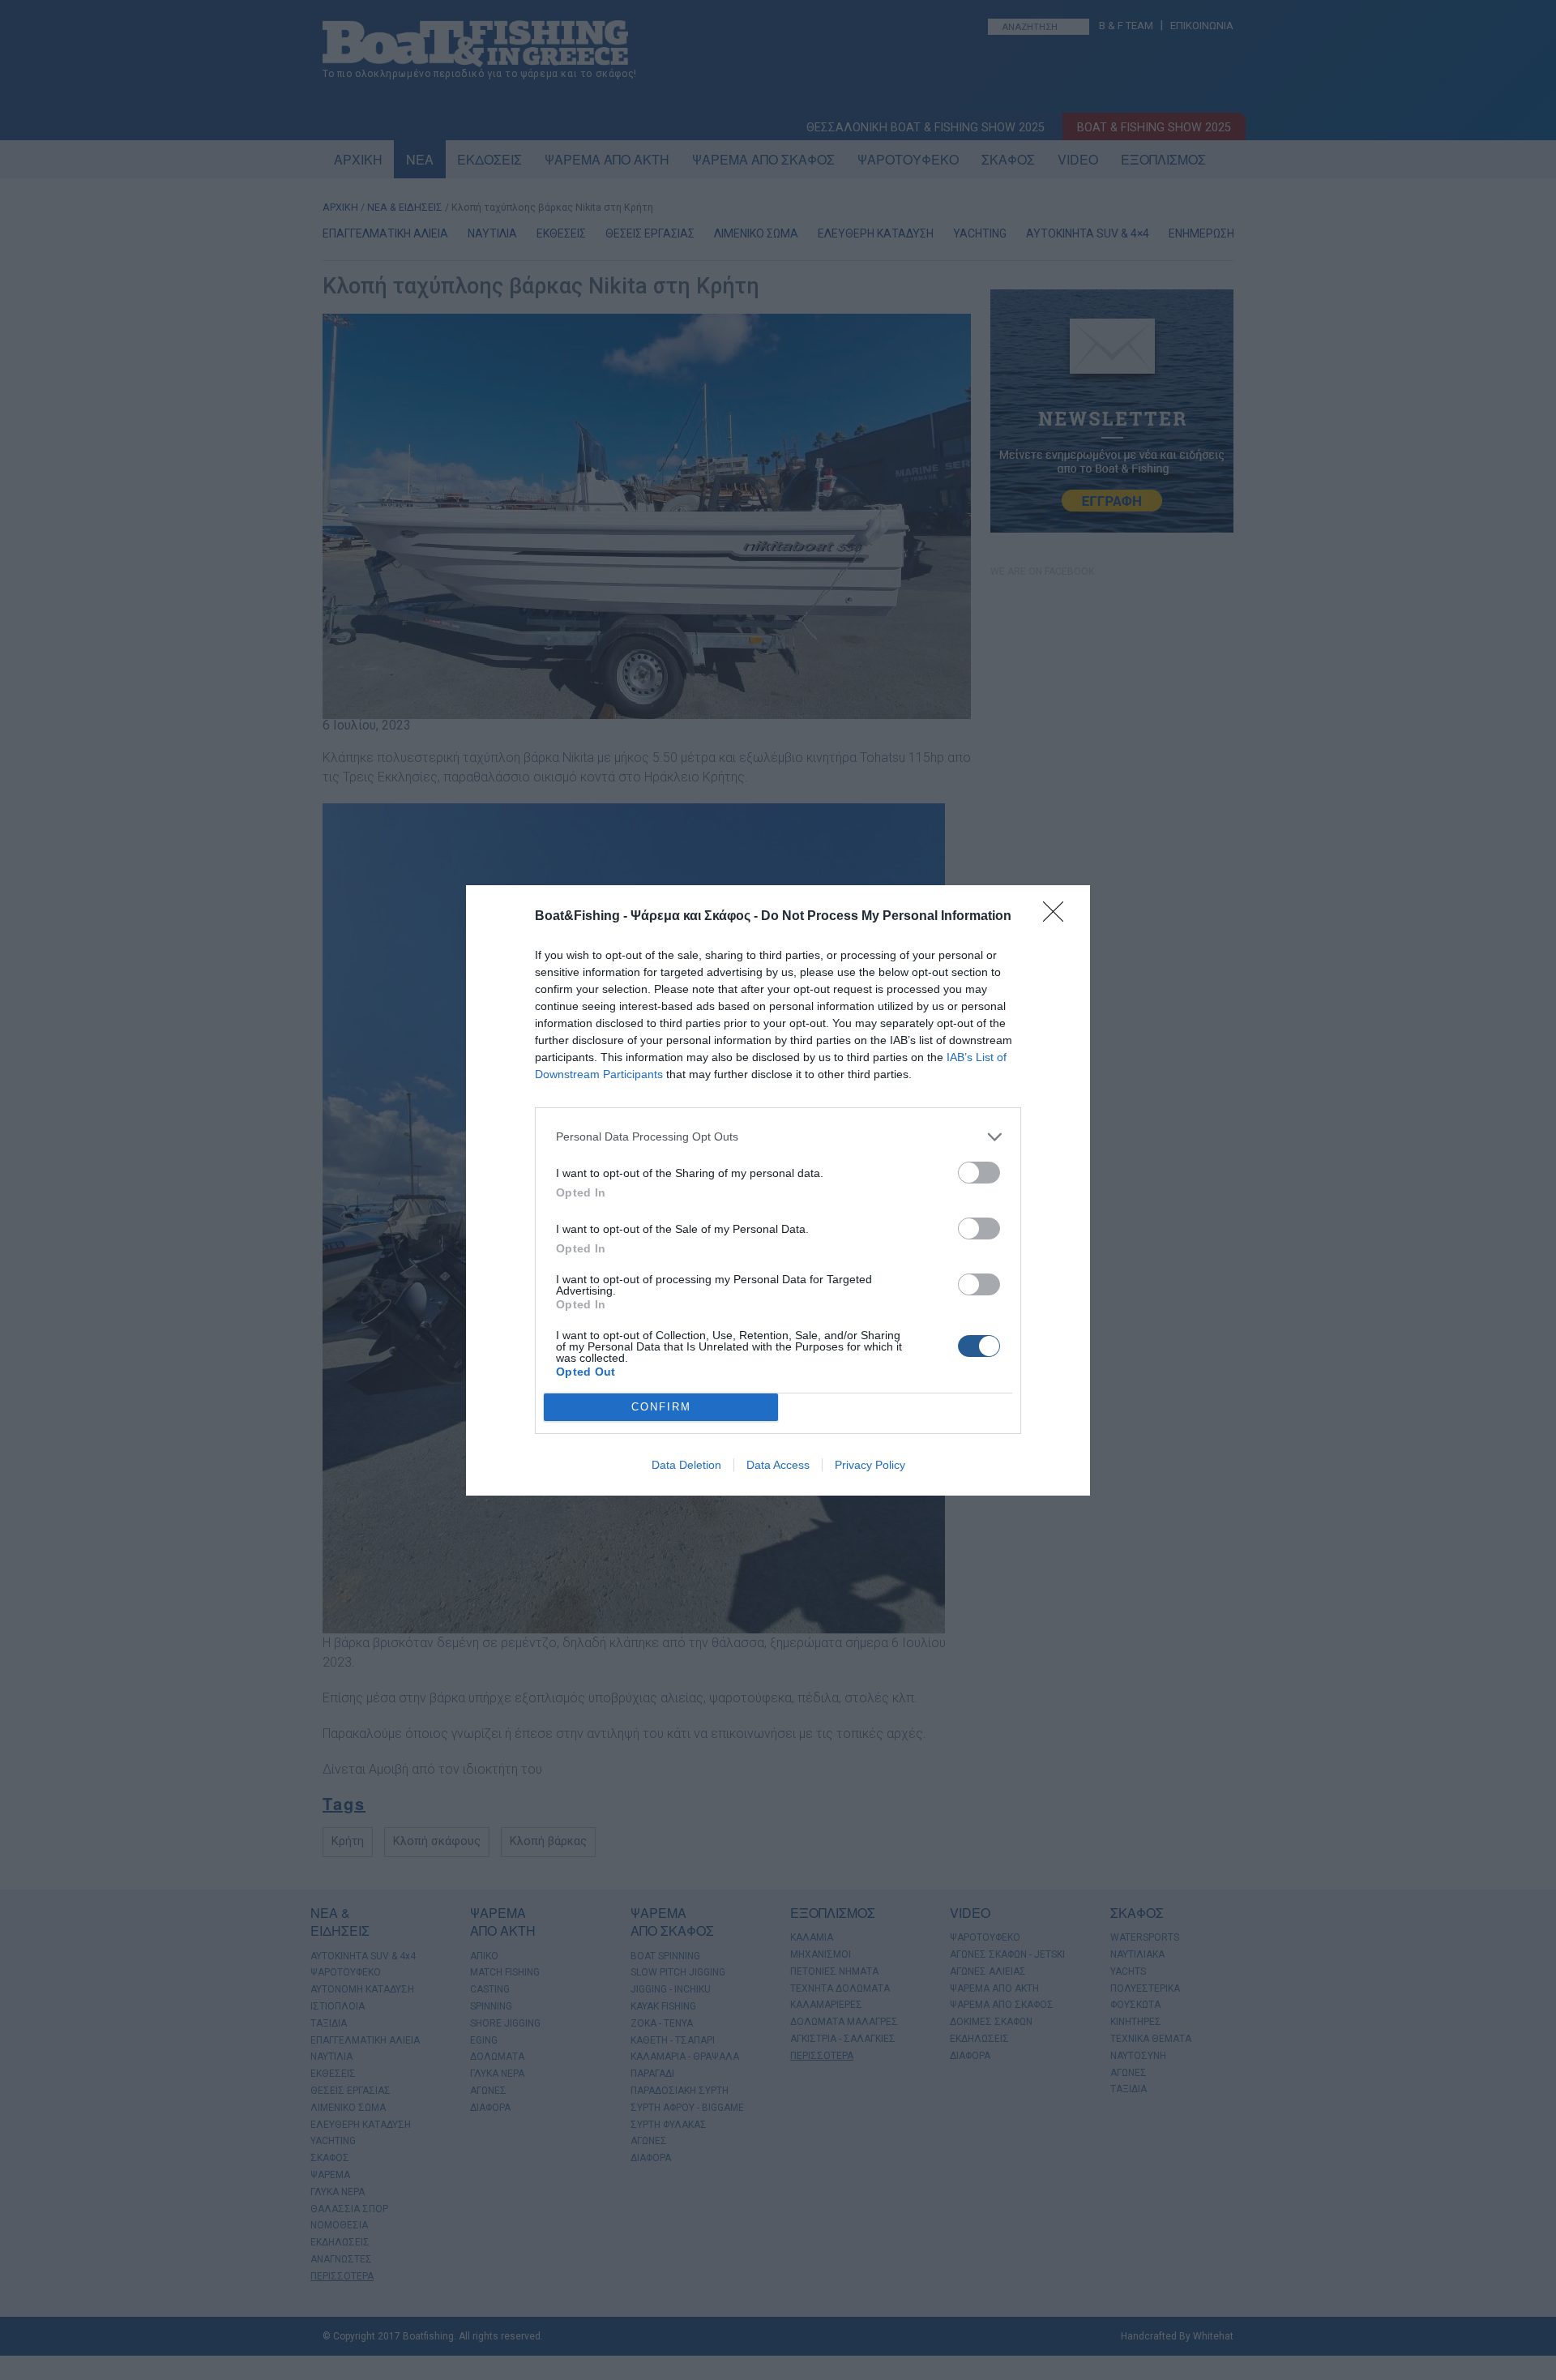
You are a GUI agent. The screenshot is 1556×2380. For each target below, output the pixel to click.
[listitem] (778, 1137)
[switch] (979, 1173)
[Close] (1058, 917)
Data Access (778, 1465)
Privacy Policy (870, 1465)
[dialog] (778, 1190)
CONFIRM (661, 1407)
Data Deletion (686, 1465)
